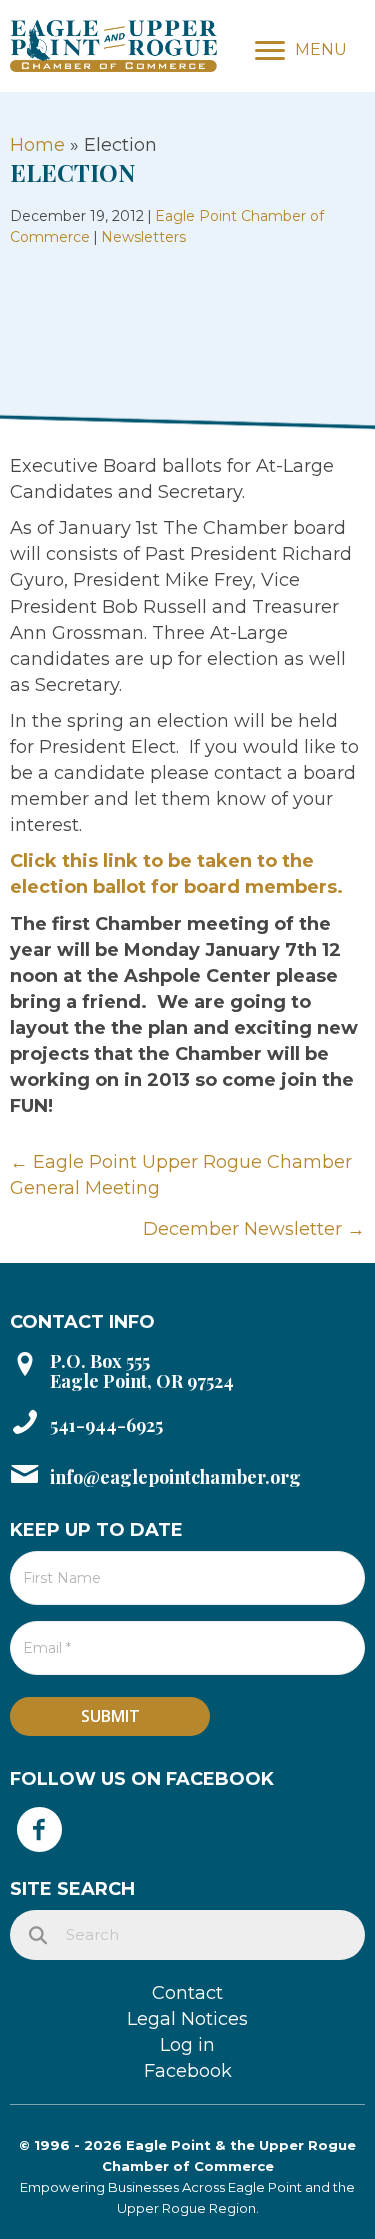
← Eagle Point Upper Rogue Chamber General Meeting (181, 1175)
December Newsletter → (254, 1229)
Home (37, 145)
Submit (110, 1716)
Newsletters (143, 237)
